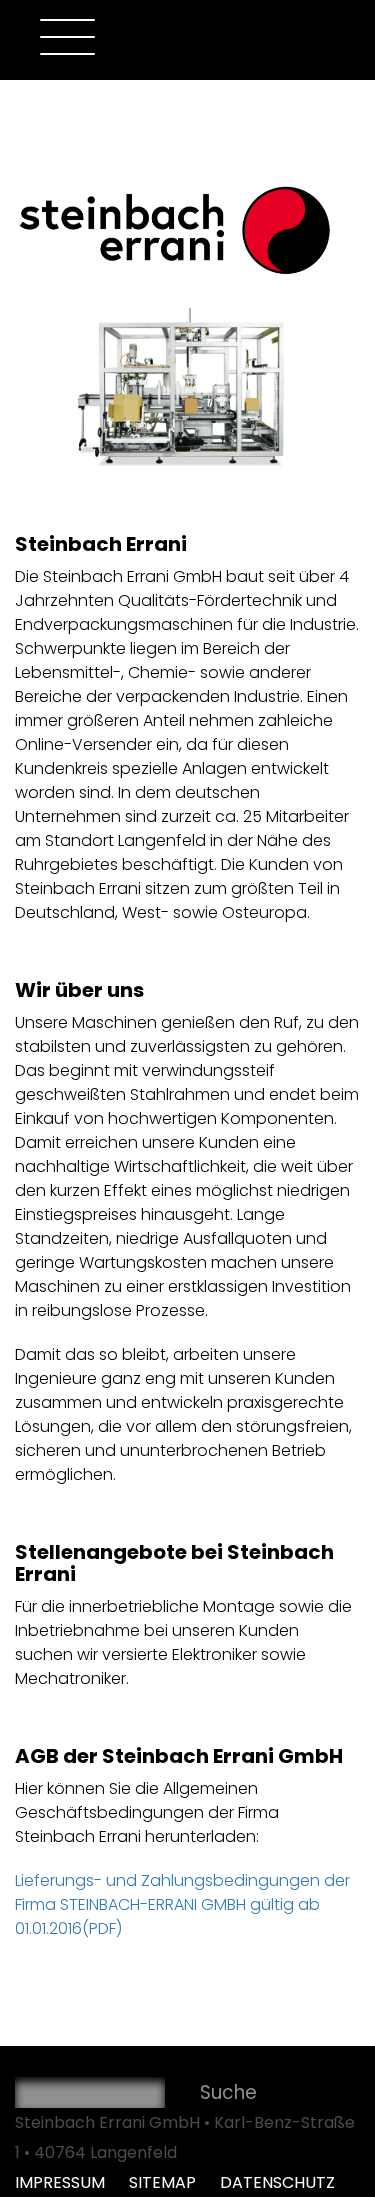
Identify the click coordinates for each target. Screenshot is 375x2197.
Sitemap (164, 2182)
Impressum (62, 2182)
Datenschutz (277, 2182)
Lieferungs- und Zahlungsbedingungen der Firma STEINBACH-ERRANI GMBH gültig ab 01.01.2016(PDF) (182, 1904)
